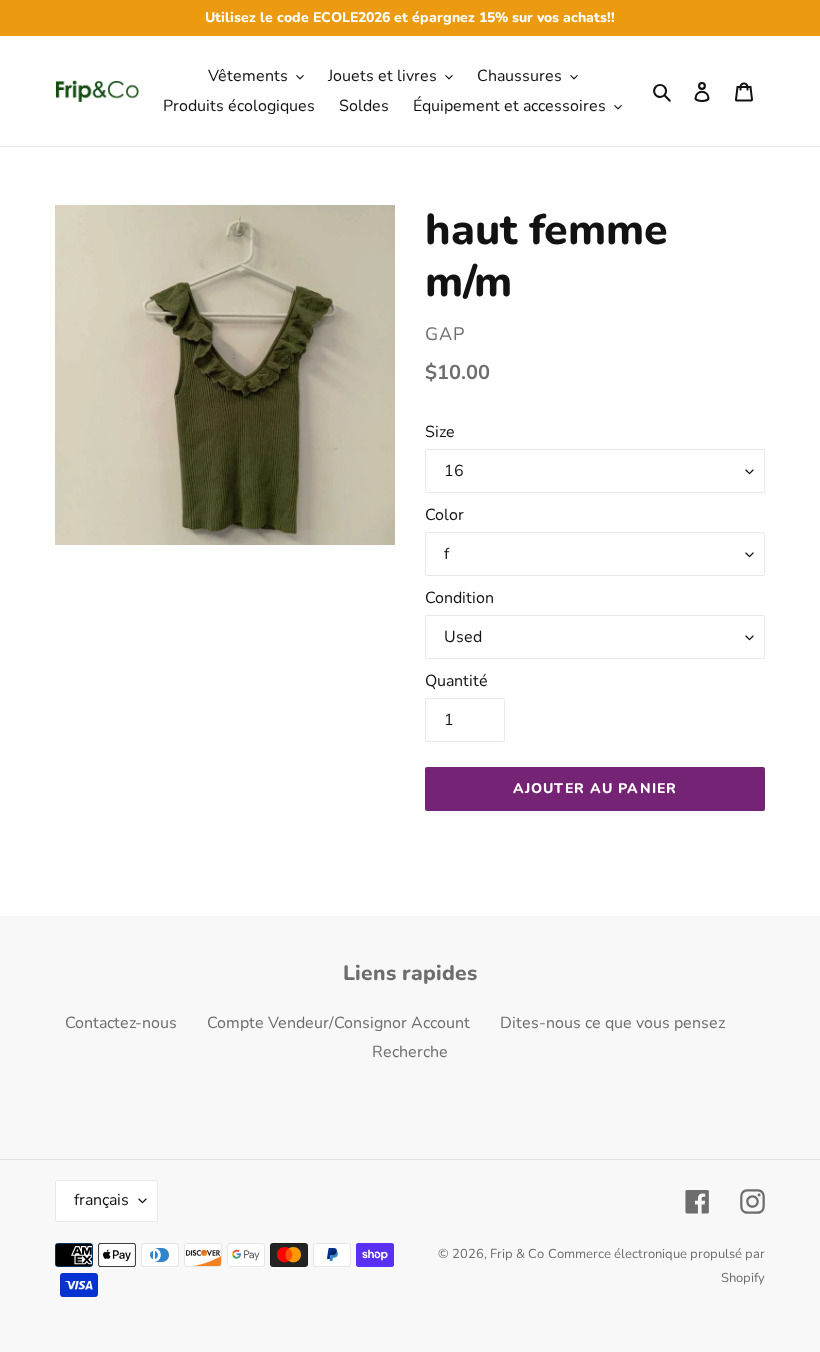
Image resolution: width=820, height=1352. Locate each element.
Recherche (410, 1052)
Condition (459, 598)
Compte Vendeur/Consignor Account (338, 1023)
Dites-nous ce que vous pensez (612, 1023)
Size (440, 432)
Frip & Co (517, 1254)
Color (444, 515)
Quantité (456, 681)
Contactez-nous (121, 1023)
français (101, 1200)
